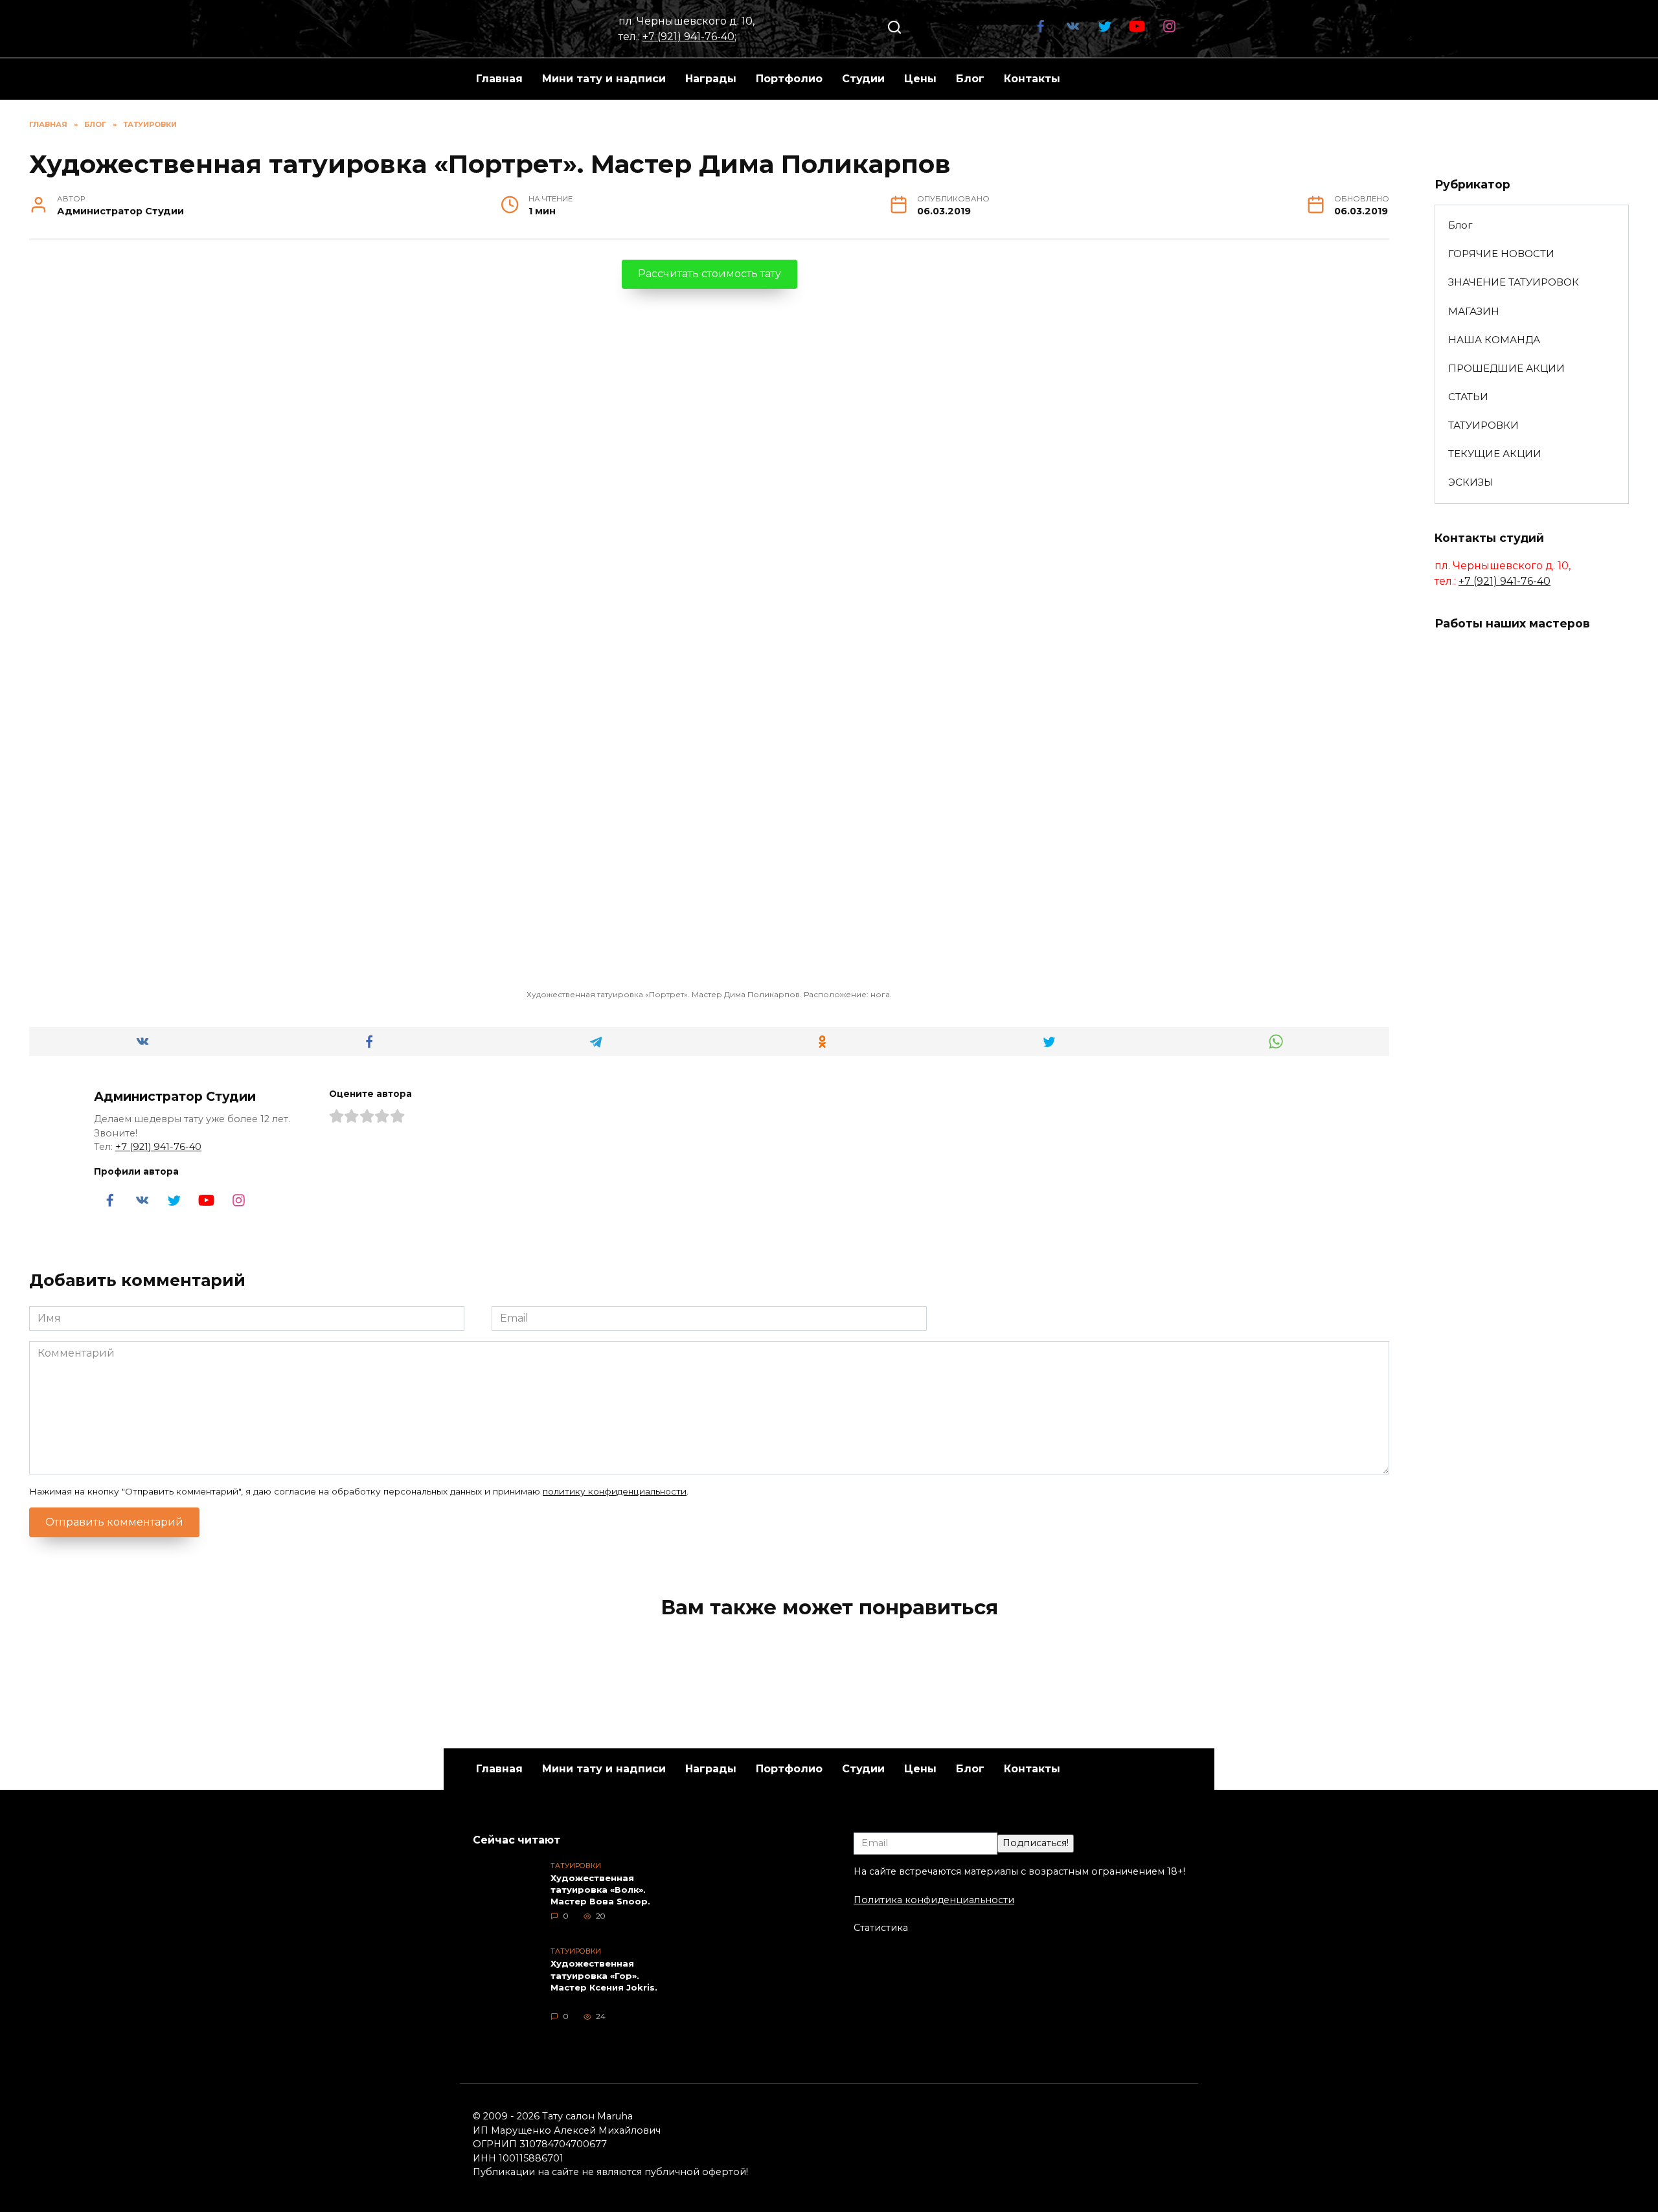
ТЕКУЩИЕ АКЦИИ (1495, 454)
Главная (499, 79)
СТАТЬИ (1468, 397)
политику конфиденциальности (615, 1491)
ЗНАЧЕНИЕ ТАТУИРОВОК (1514, 282)
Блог (970, 79)
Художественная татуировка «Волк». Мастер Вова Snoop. (600, 1890)
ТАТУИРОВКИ (1483, 425)
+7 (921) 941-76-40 (688, 37)
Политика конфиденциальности (934, 1900)
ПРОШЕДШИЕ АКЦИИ (1506, 368)
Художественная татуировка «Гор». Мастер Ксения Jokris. (604, 1976)
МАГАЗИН (1474, 311)
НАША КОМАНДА (1494, 340)
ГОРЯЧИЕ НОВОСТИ (1501, 254)
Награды (711, 79)
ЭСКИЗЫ (1471, 482)
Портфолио (789, 79)
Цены (920, 79)
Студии (863, 79)
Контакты (1032, 79)
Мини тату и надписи (604, 79)
